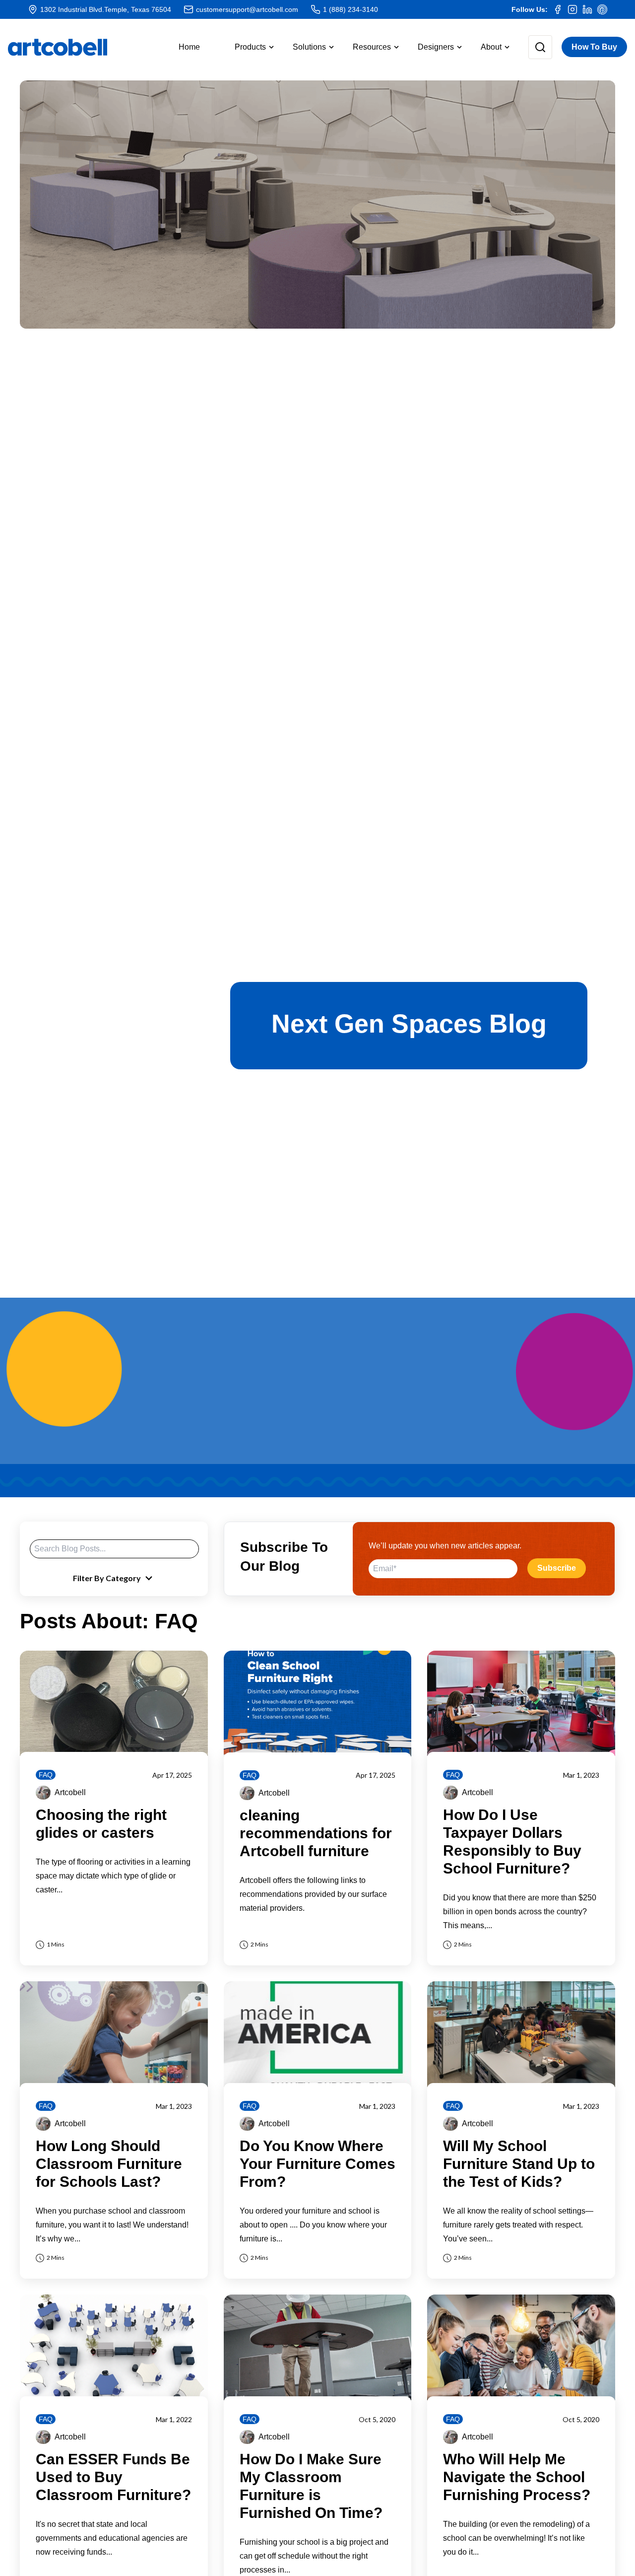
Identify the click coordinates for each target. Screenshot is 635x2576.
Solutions (309, 47)
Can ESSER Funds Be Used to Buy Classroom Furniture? (113, 2477)
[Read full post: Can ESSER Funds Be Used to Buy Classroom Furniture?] (114, 2347)
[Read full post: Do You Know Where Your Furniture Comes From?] (318, 2034)
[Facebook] (558, 9)
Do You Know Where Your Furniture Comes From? (317, 2164)
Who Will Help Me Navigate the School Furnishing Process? (517, 2477)
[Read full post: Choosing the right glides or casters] (114, 1704)
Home (189, 47)
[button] (246, 47)
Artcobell (70, 1792)
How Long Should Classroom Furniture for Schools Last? (109, 2164)
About (491, 47)
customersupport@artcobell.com (247, 9)
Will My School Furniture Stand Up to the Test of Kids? (519, 2164)
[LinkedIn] (587, 9)
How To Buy (594, 47)
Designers (436, 47)
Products (250, 47)
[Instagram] (572, 9)
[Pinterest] (602, 9)
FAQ (46, 1775)
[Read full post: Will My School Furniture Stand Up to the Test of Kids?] (521, 2034)
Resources (372, 47)
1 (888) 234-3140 (350, 9)
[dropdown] (532, 47)
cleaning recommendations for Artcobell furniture (316, 1833)
